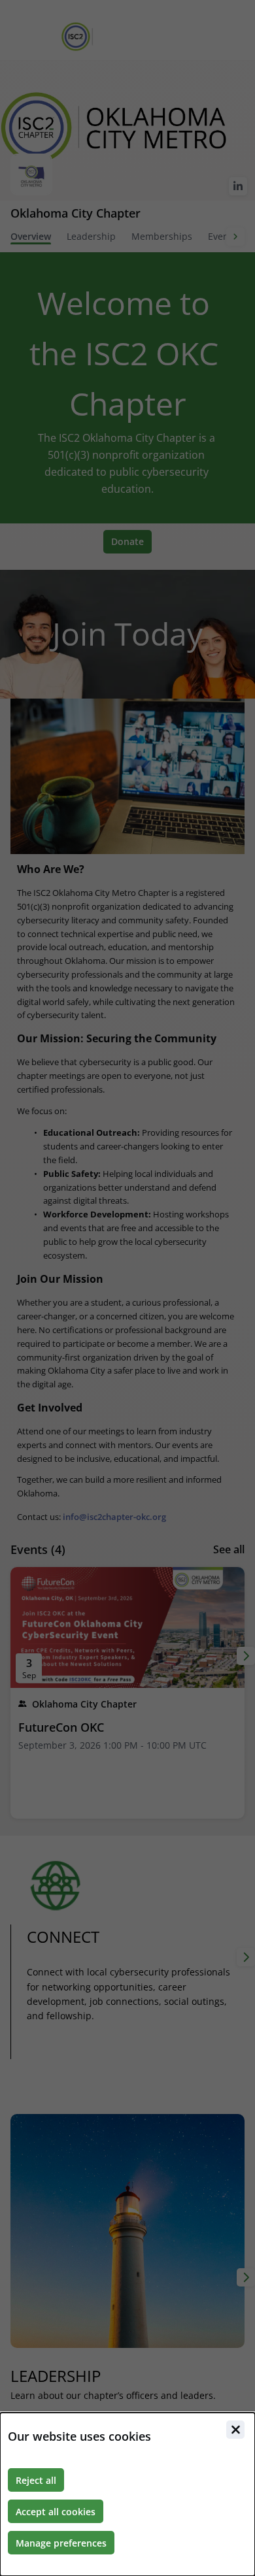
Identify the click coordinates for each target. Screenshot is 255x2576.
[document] (127, 2494)
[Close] (235, 2430)
